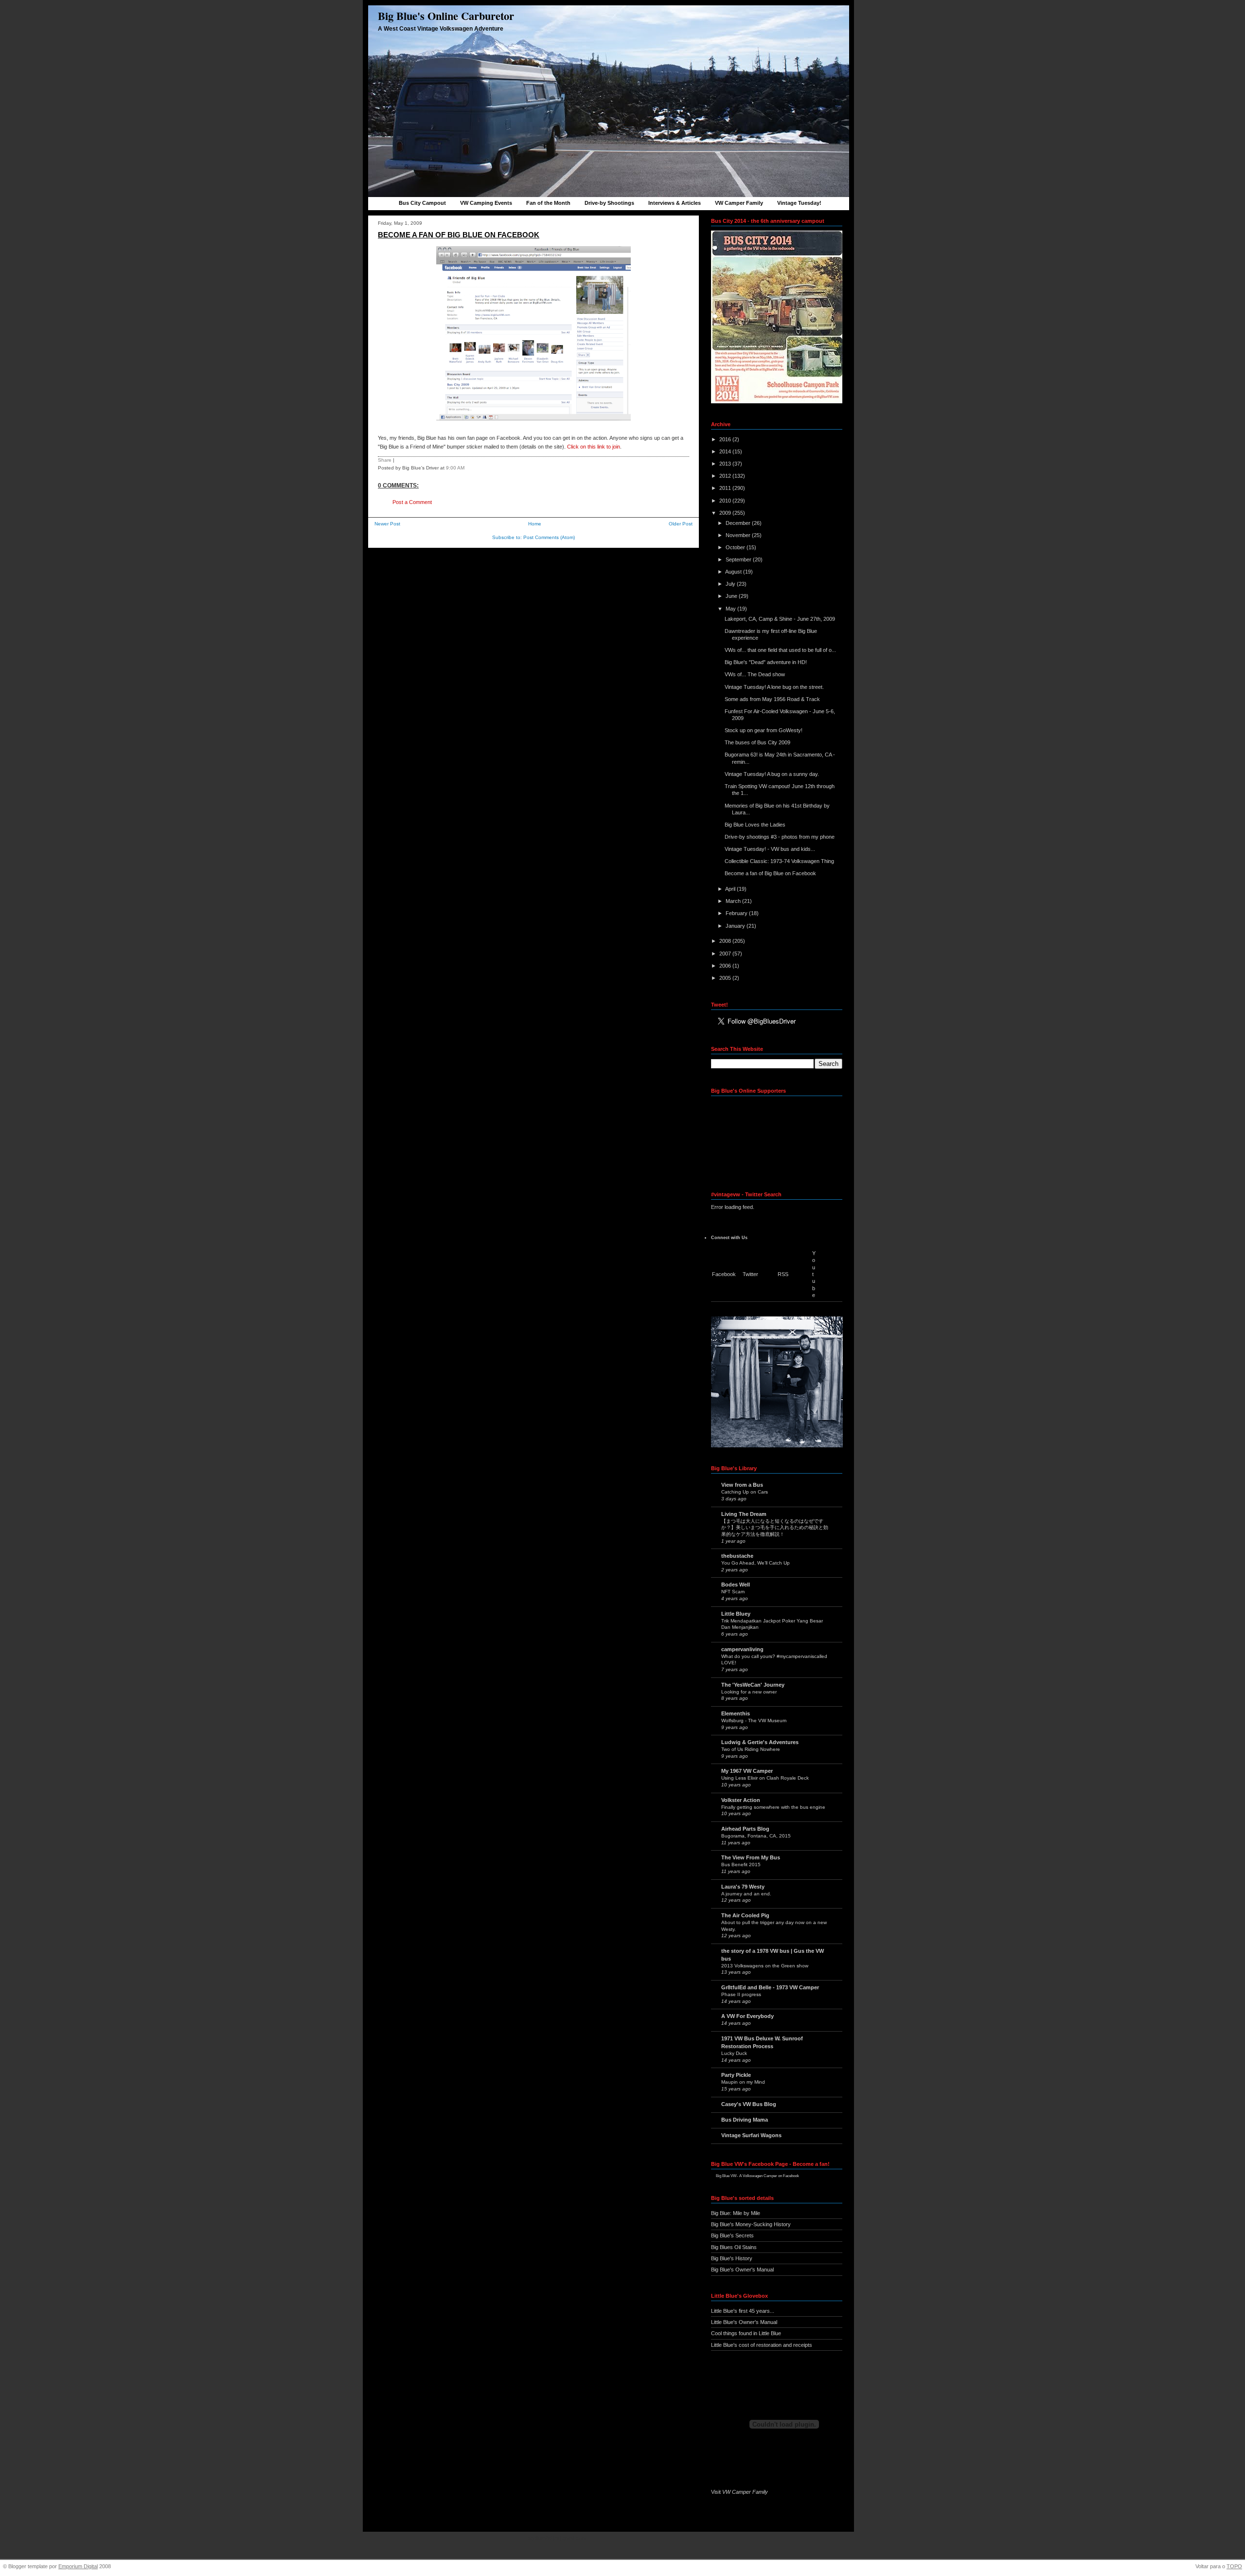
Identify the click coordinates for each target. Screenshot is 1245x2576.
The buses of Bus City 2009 (757, 742)
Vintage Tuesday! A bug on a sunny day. (772, 774)
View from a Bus (742, 1485)
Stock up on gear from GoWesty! (764, 730)
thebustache (737, 1556)
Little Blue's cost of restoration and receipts (762, 2345)
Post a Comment (412, 502)
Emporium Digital (78, 2566)
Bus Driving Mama (745, 2120)
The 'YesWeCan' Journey (753, 1685)
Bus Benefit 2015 (741, 1864)
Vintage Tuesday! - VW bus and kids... (770, 849)
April (731, 889)
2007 (726, 954)
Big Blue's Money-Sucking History (751, 2224)
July (731, 584)
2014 (726, 451)
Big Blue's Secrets (732, 2235)
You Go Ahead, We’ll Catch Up (756, 1563)
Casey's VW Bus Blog (749, 2104)
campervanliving (742, 1649)
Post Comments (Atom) (549, 537)
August (734, 572)
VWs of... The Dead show (755, 674)
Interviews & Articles (675, 203)
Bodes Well (736, 1585)
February (737, 913)
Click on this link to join (594, 447)
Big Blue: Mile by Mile (736, 2213)
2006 (726, 966)
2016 (726, 439)
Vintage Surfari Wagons (751, 2135)
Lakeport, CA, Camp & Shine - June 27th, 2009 (780, 619)
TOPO (1234, 2566)
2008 (726, 941)
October (736, 547)
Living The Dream (744, 1514)
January (736, 926)
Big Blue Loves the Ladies (755, 825)
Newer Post (387, 524)
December (739, 523)
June (732, 596)
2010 (726, 501)
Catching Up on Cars (745, 1492)
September (739, 559)
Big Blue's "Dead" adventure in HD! (766, 662)
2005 (726, 978)
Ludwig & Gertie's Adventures (760, 1742)
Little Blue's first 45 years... (743, 2311)
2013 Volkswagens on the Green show (765, 1966)
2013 (726, 464)
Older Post (681, 524)
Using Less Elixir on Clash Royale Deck (765, 1778)
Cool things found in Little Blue (746, 2333)
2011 (726, 488)
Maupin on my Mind (743, 2082)
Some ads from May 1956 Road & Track (772, 699)
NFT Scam (733, 1592)
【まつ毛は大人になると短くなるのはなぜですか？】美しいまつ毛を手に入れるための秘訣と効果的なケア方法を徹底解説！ (775, 1528)
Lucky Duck (734, 2053)
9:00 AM (455, 468)
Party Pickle (736, 2075)
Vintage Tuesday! (799, 203)
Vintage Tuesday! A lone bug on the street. (774, 687)
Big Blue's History (732, 2258)
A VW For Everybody (747, 2016)
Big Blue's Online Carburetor (446, 16)
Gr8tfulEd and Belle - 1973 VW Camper (770, 1987)
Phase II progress (741, 1994)
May (731, 609)
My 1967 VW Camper (747, 1771)
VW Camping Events (486, 203)
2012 (726, 476)
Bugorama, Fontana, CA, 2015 (756, 1836)
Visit (739, 2492)
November (739, 535)
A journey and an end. (746, 1894)
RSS (783, 1274)
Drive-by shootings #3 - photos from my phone (780, 837)
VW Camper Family (739, 203)
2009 (726, 513)
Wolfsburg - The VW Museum (754, 1720)
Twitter (750, 1274)
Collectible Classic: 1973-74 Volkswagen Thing (779, 861)
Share (385, 460)
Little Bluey (736, 1614)
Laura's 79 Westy (743, 1887)
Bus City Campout (422, 203)
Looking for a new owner (749, 1692)
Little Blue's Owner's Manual (744, 2322)
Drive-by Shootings (609, 203)
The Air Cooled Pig (745, 1915)
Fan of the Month (548, 203)
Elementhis (736, 1713)
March (734, 901)
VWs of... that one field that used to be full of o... (780, 650)
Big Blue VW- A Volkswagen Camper (747, 2176)
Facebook (724, 1274)
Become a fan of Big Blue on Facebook (459, 235)
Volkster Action (741, 1800)
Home (535, 524)
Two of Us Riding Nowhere (751, 1749)
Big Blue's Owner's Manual (742, 2270)
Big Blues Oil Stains (734, 2247)
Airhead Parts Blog (745, 1829)
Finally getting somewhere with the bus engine (773, 1807)
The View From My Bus (751, 1857)
